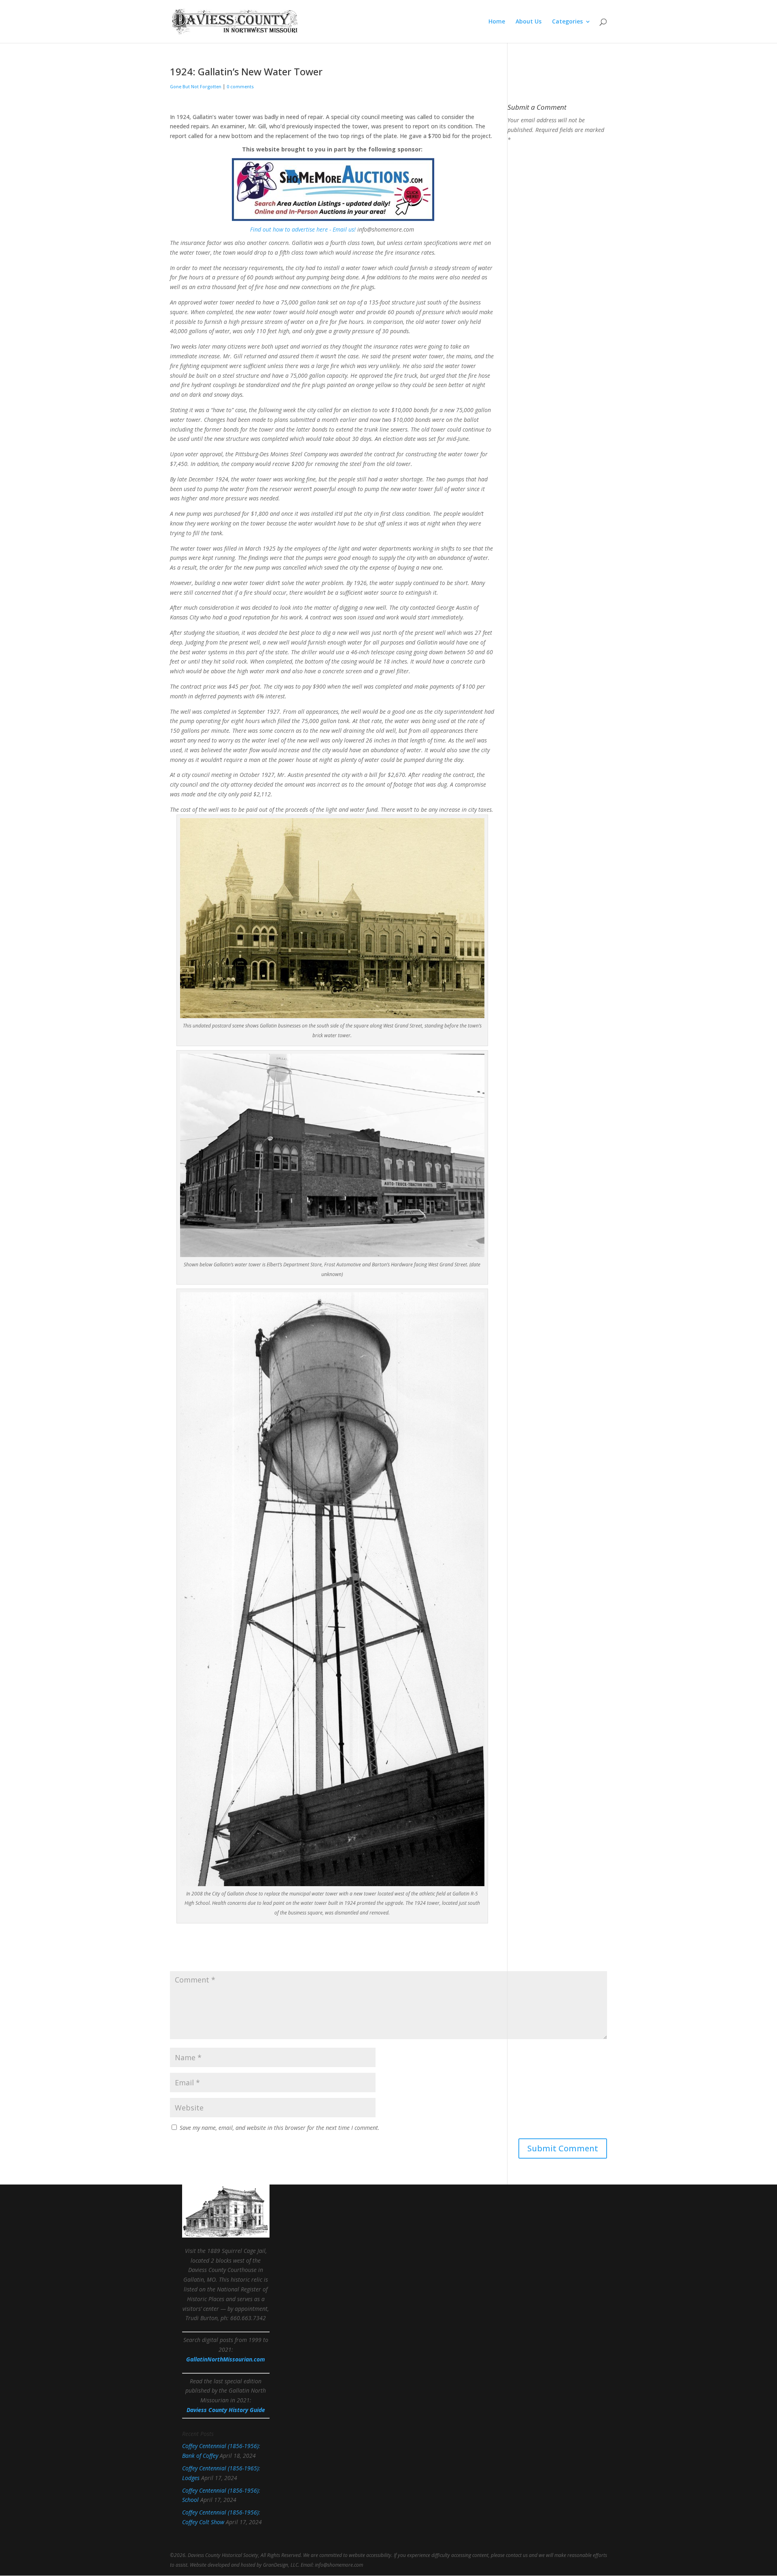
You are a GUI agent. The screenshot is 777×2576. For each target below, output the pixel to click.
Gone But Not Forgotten (196, 86)
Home (497, 22)
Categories (567, 22)
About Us (529, 22)
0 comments (240, 86)
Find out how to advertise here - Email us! (303, 229)
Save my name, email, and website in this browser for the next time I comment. (280, 2128)
